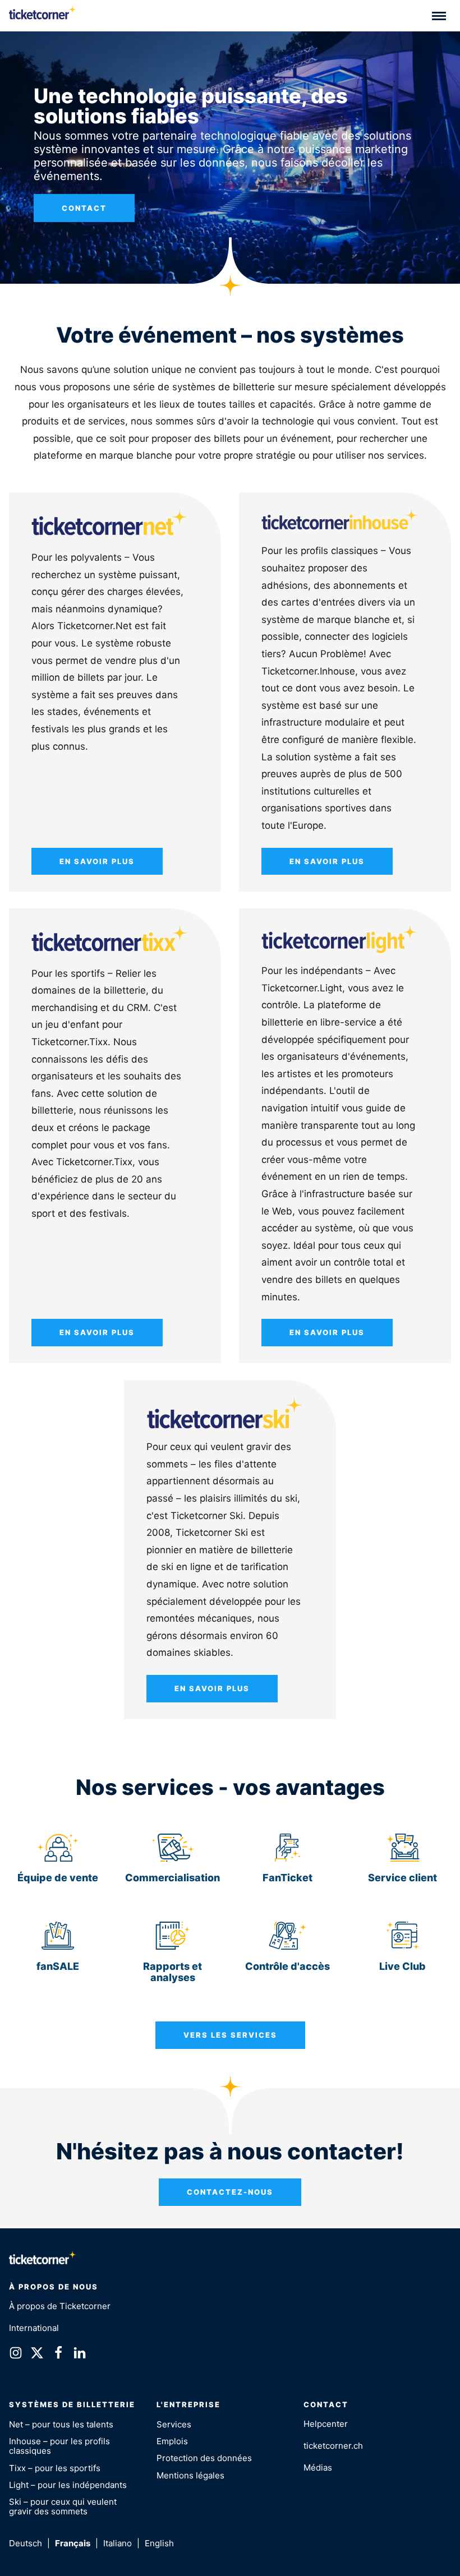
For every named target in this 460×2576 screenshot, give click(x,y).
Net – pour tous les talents (61, 2424)
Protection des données (204, 2458)
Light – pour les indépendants (68, 2485)
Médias (318, 2467)
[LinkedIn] (80, 2355)
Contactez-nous (230, 2192)
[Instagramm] (16, 2355)
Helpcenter (326, 2424)
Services (174, 2424)
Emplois (172, 2441)
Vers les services (230, 2035)
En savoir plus (97, 861)
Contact (84, 208)
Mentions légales (190, 2475)
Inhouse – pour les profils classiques (59, 2446)
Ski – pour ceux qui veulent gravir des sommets (63, 2506)
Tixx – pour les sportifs (55, 2468)
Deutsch (26, 2543)
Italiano (118, 2543)
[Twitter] (37, 2355)
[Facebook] (58, 2355)
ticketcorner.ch (333, 2446)
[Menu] (439, 16)
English (159, 2543)
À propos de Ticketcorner (60, 2306)
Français (73, 2543)
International (34, 2328)
